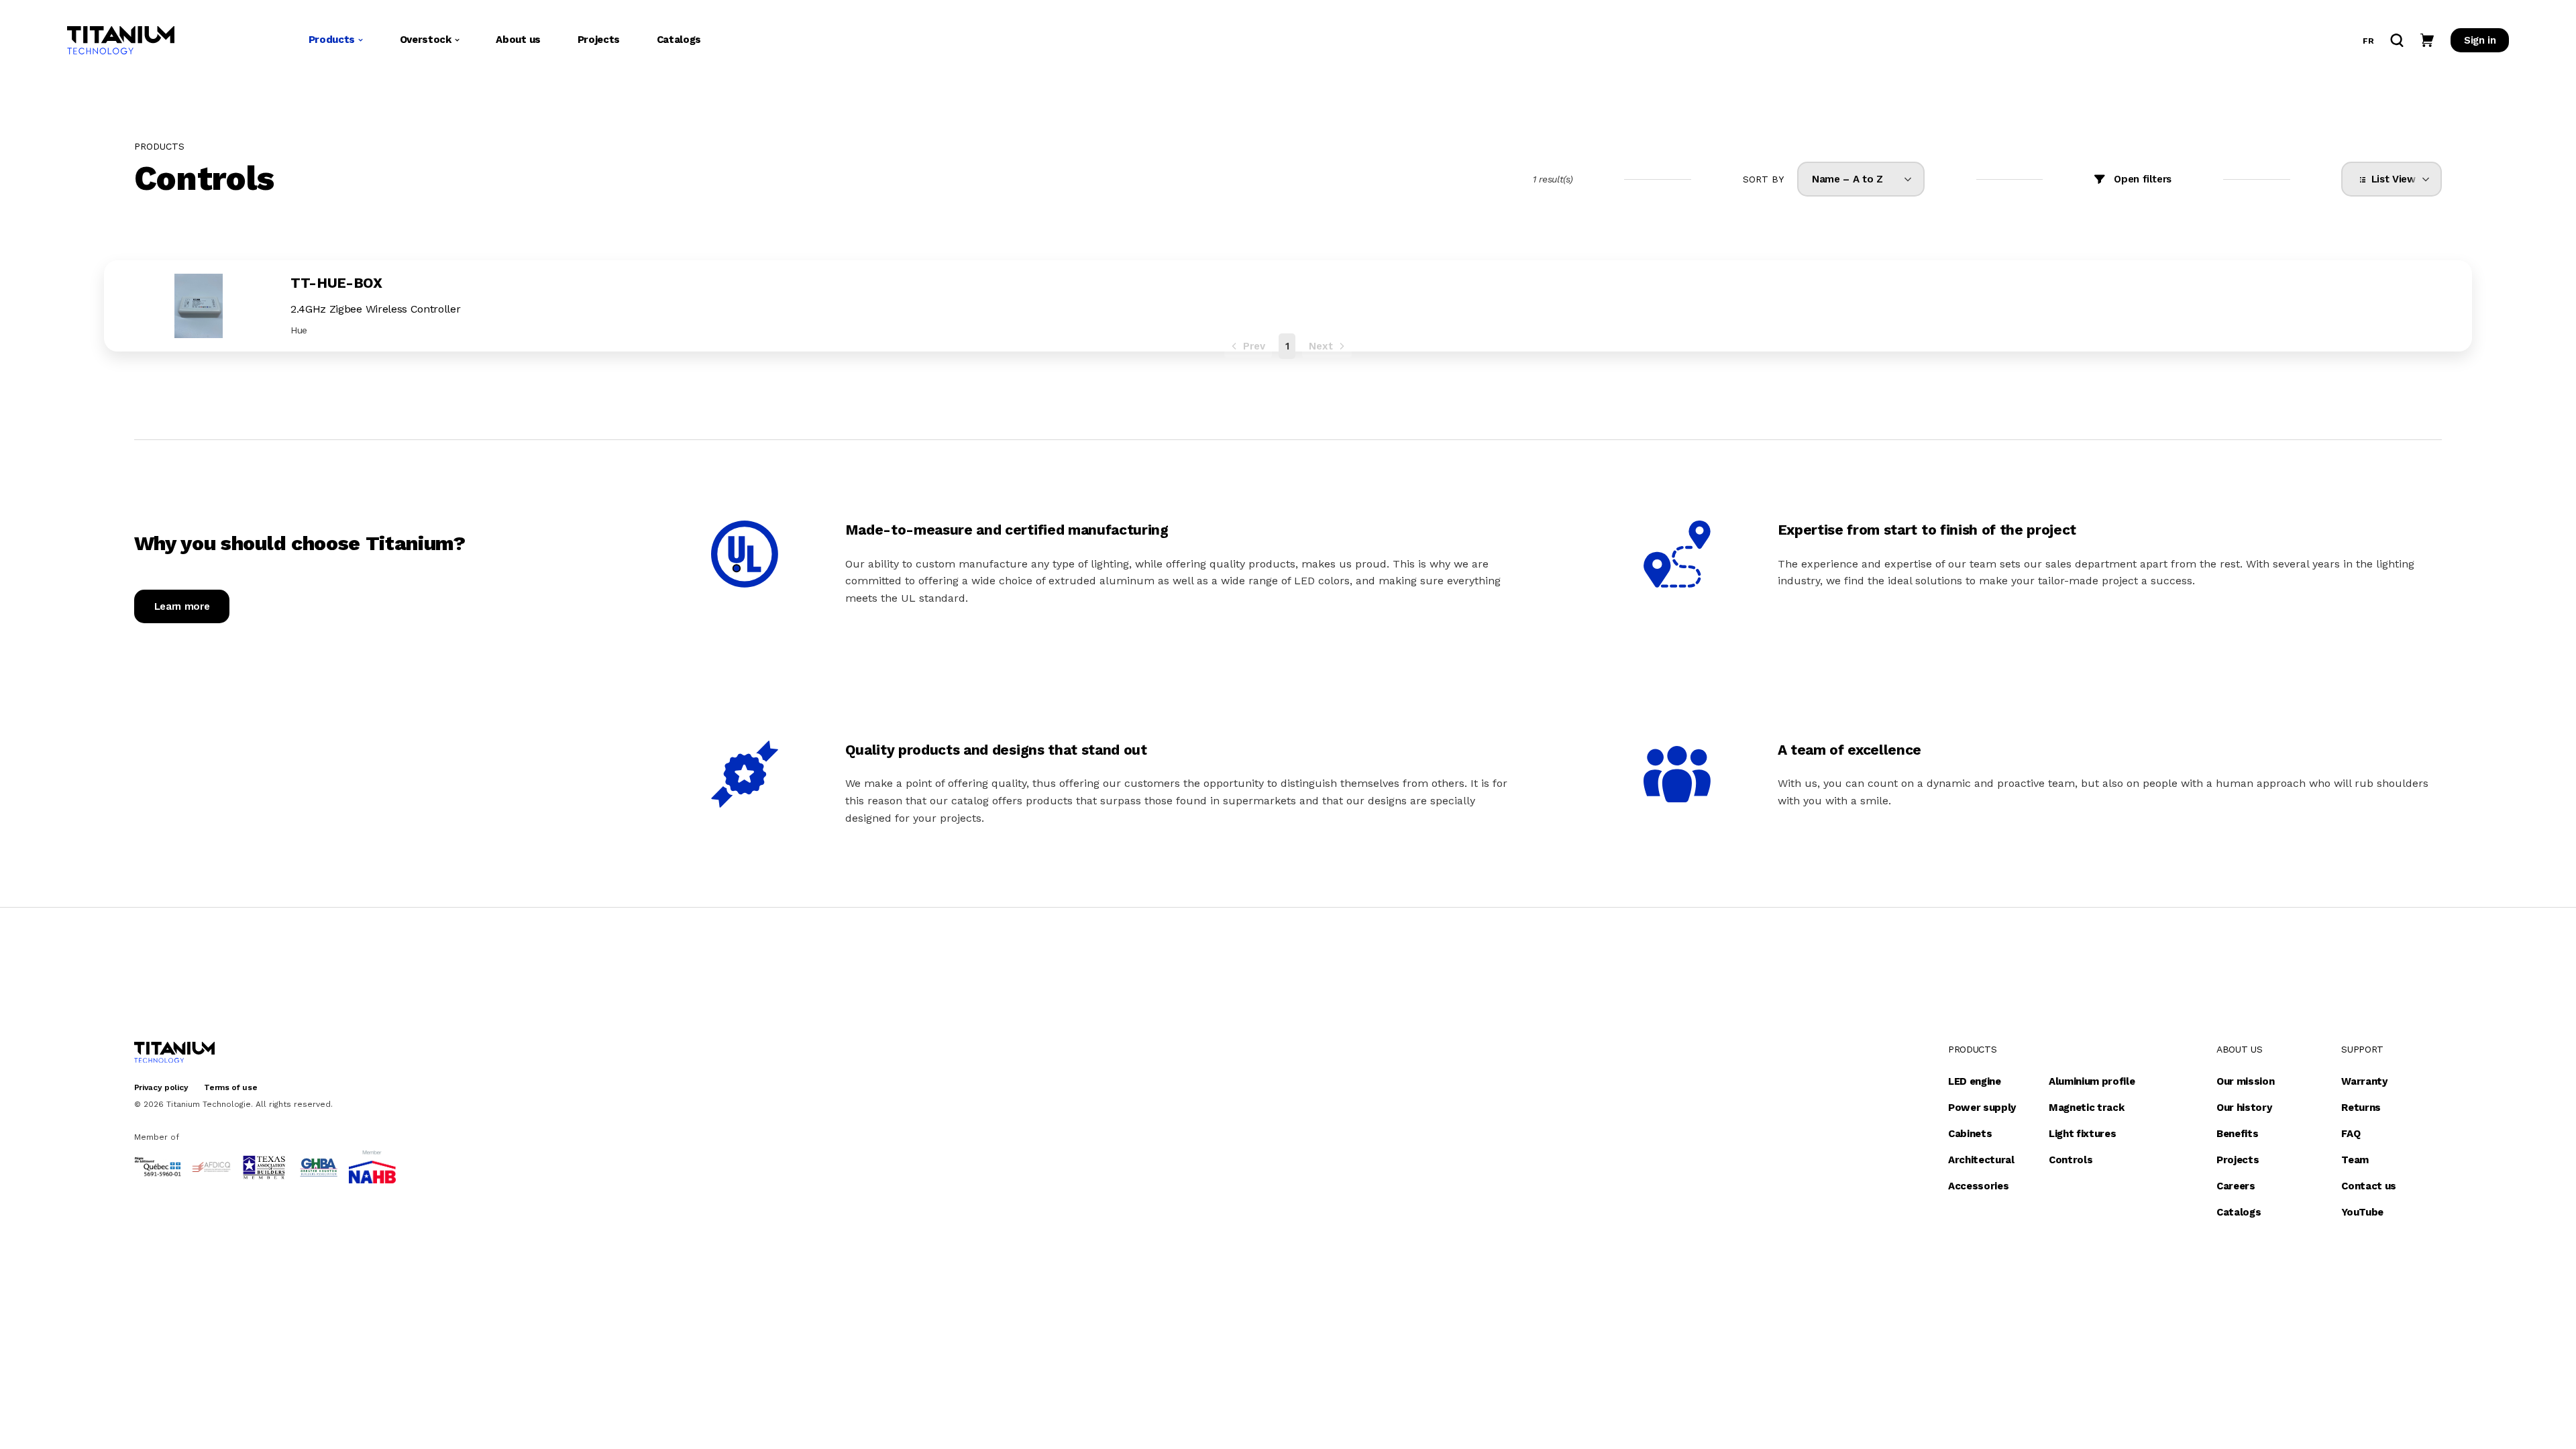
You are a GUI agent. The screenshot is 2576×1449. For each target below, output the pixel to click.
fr (2368, 41)
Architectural (1981, 1160)
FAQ (2351, 1134)
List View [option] (2391, 179)
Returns (2361, 1108)
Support (2362, 1049)
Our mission (2245, 1081)
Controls (2071, 1160)
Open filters (2143, 179)
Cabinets (1970, 1134)
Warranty (2364, 1081)
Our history (2244, 1108)
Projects (599, 40)
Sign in (2480, 40)
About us (518, 40)
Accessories (1978, 1186)
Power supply (1982, 1108)
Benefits (2237, 1134)
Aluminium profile (2092, 1081)
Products (332, 40)
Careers (2236, 1186)
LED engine (1975, 1081)
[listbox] (1861, 179)
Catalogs (679, 40)
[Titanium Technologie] (121, 40)
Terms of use (230, 1087)
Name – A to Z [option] (1847, 179)
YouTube (2362, 1212)
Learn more (182, 606)
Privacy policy (161, 1087)
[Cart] (2427, 40)
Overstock (426, 40)
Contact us (2369, 1186)
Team (2355, 1160)
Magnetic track (2087, 1108)
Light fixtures (2083, 1134)
